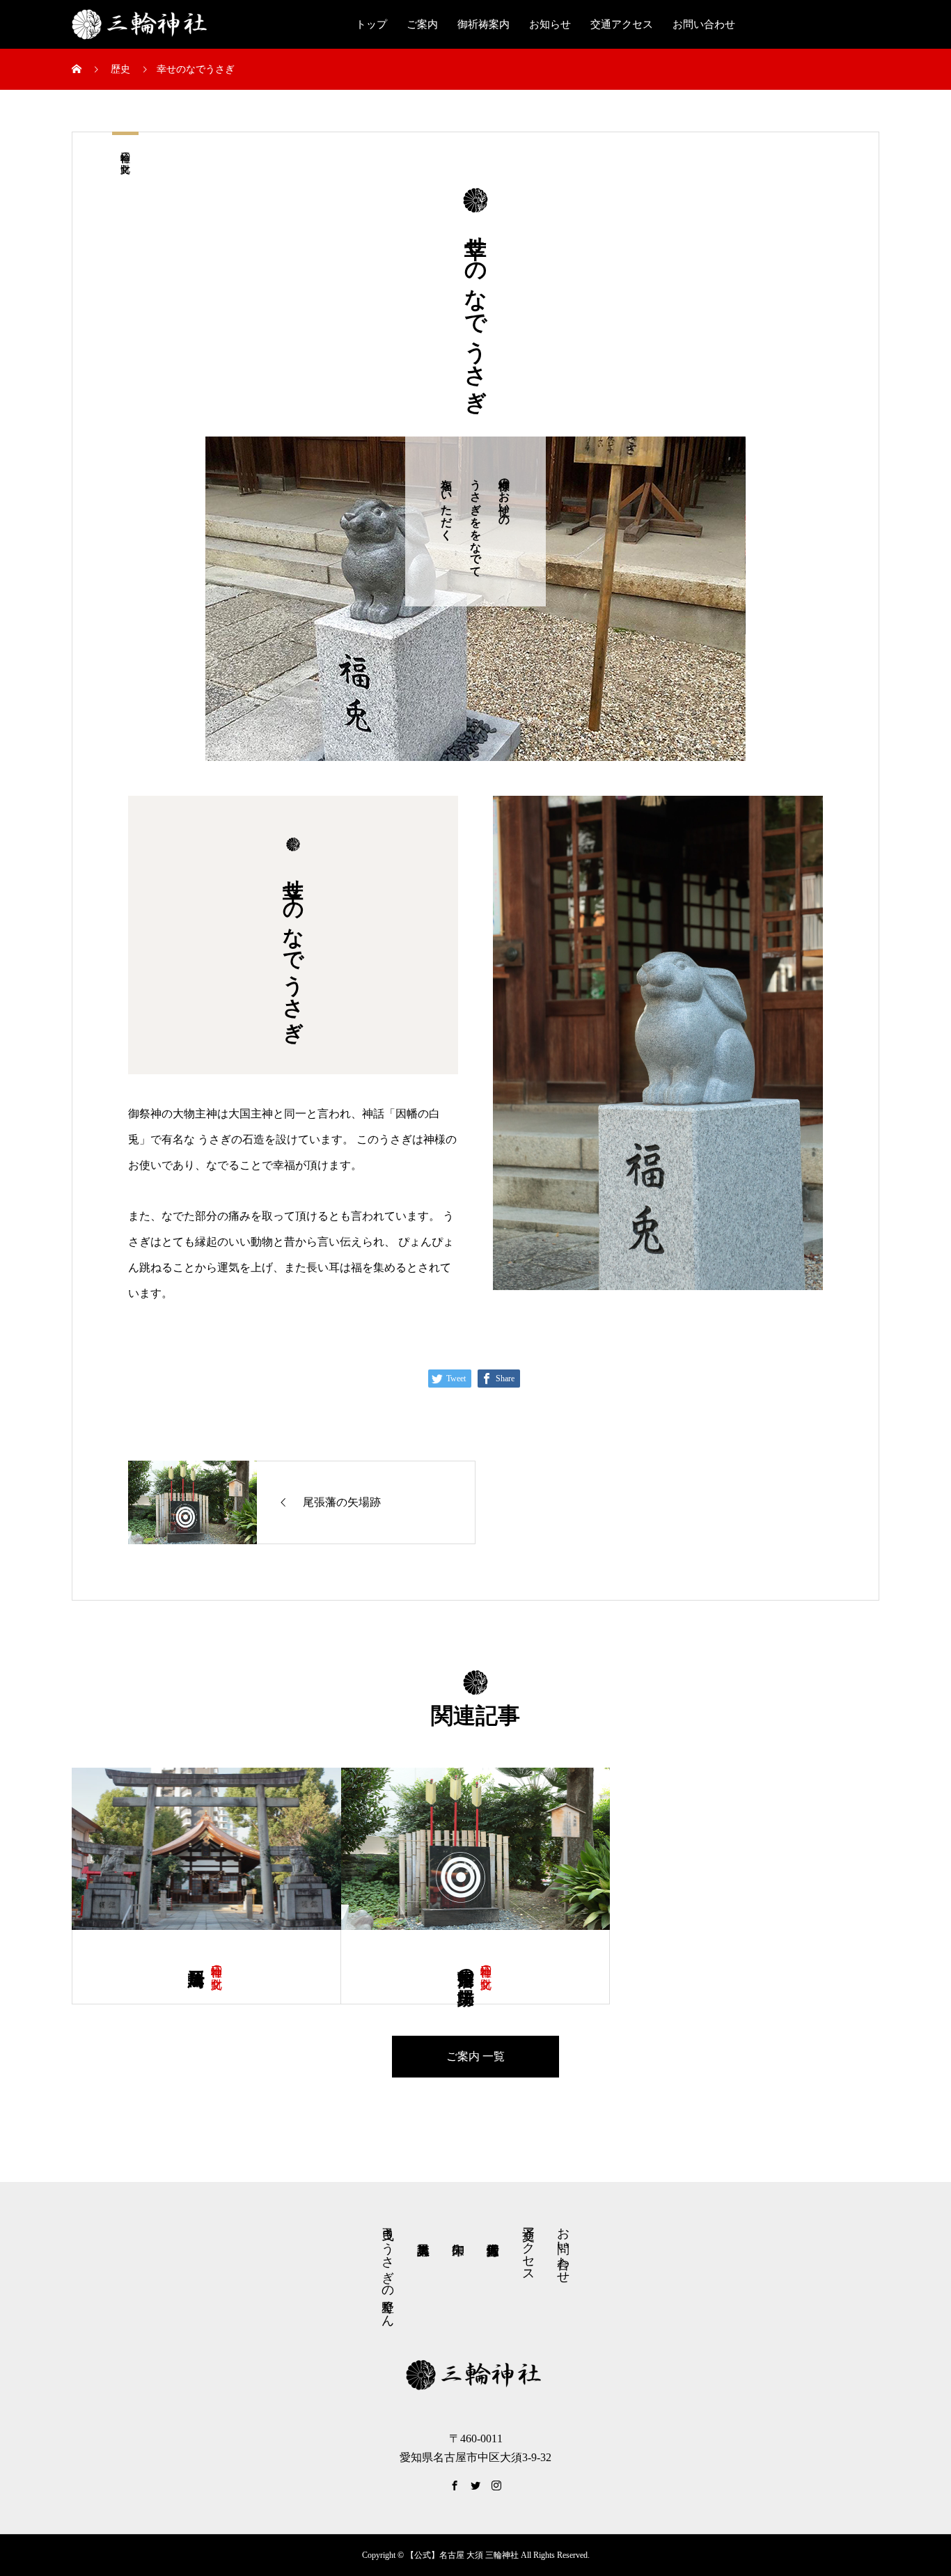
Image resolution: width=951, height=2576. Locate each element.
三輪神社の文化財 (125, 151)
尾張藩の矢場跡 (466, 1967)
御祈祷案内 (484, 24)
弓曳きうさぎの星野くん (388, 2270)
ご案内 (422, 24)
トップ (371, 24)
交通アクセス (622, 24)
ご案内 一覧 (475, 2056)
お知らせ (550, 24)
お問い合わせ (704, 24)
